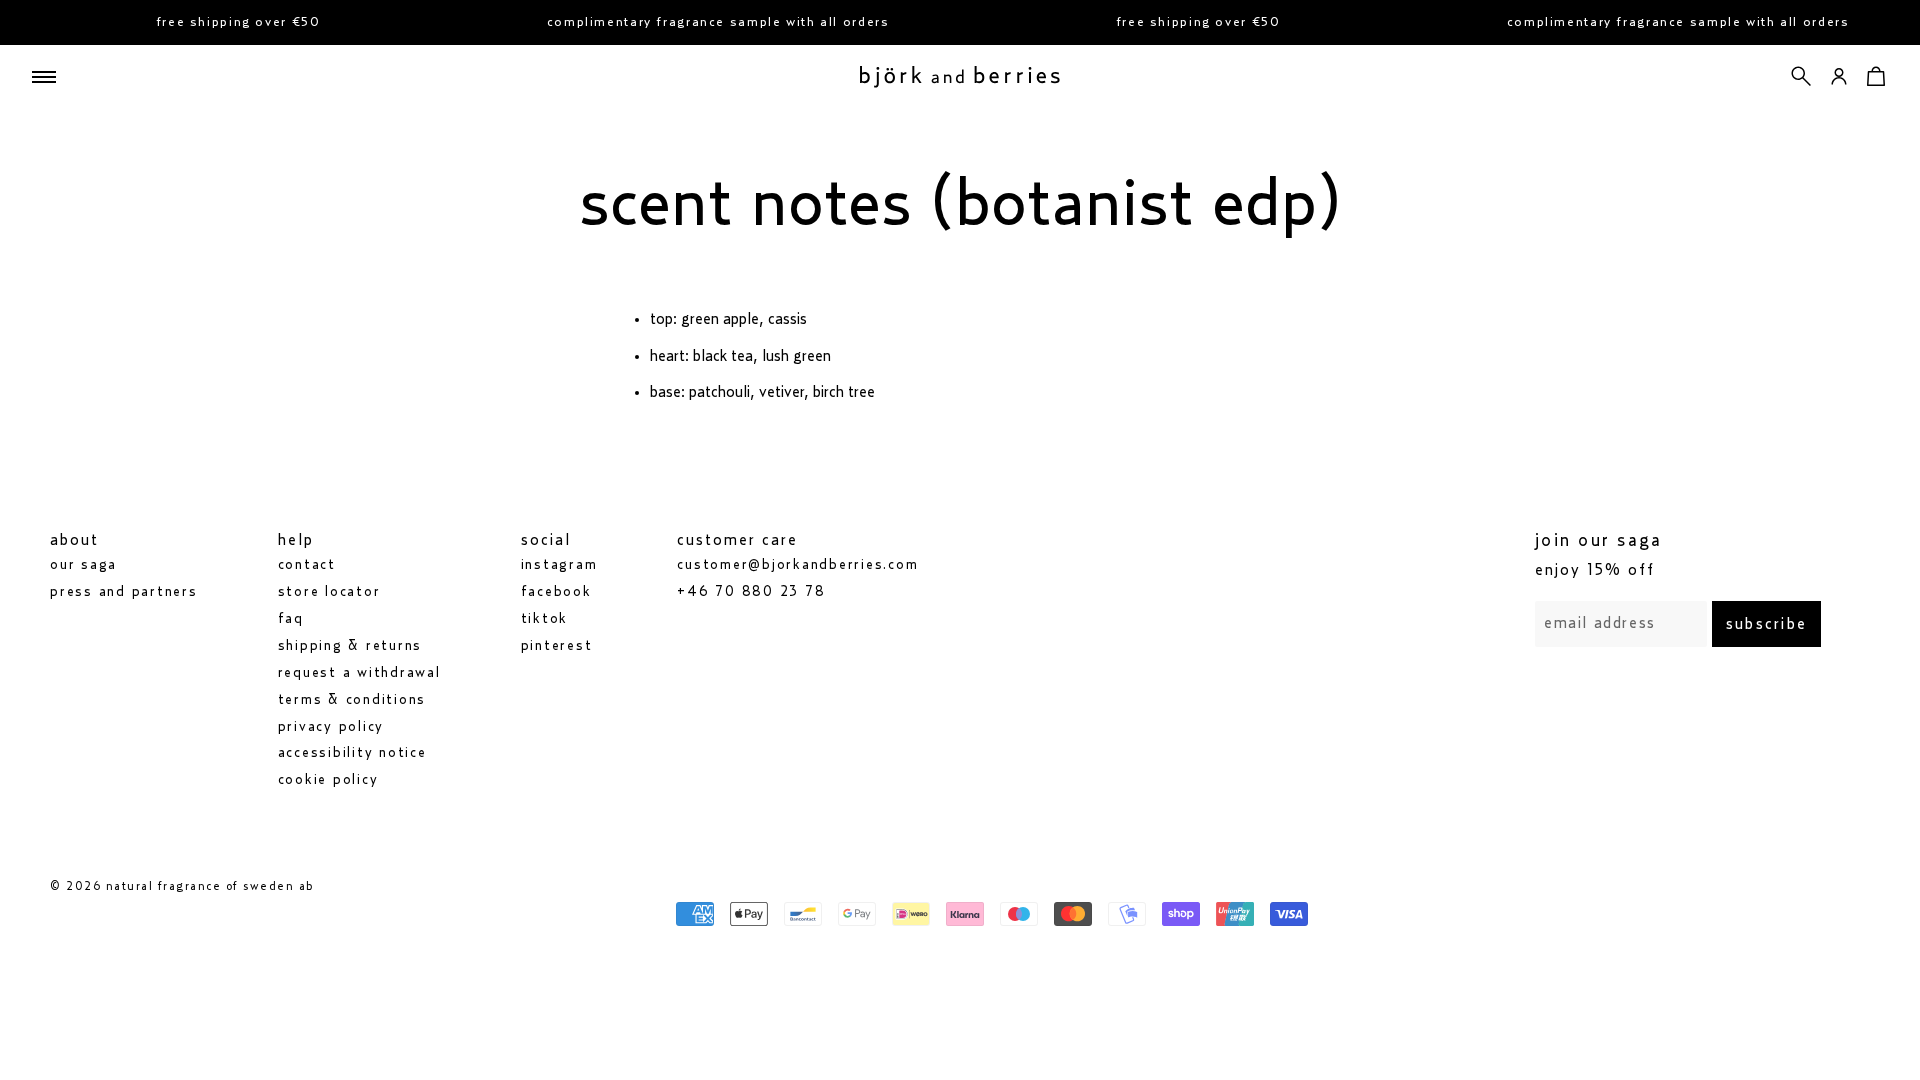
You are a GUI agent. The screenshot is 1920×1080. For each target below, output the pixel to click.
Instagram (559, 565)
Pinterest (557, 646)
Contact (307, 565)
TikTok (545, 619)
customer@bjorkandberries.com (797, 565)
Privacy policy (331, 727)
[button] (1802, 77)
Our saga (83, 565)
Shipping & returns (350, 646)
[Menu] (44, 77)
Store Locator (329, 592)
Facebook (556, 592)
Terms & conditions (352, 700)
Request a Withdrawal (359, 673)
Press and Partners (124, 592)
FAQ (291, 619)
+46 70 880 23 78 (751, 592)
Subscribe (1766, 624)
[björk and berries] (960, 77)
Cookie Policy (328, 780)
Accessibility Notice (352, 753)
